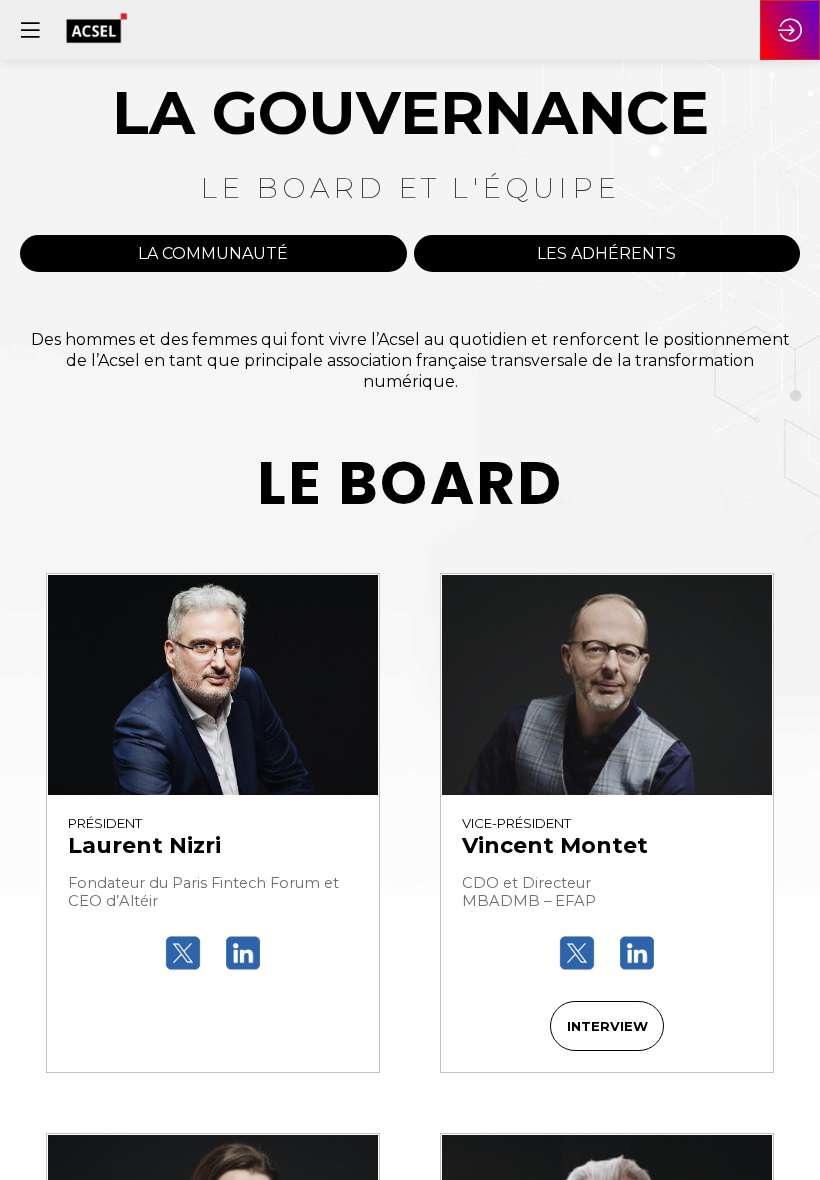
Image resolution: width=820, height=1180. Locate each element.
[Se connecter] (790, 30)
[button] (607, 1026)
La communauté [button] (213, 253)
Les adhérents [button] (606, 253)
